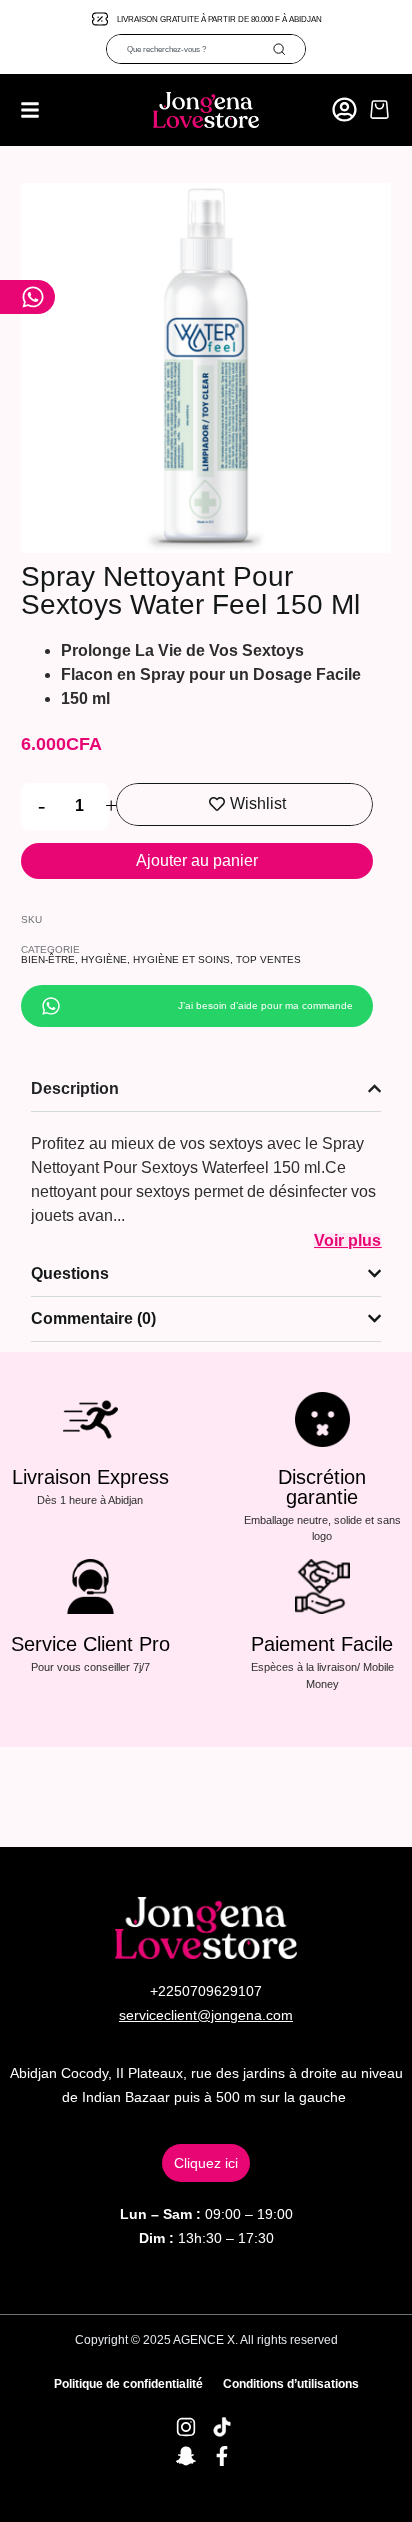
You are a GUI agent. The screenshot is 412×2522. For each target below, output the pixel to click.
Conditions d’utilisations (291, 2384)
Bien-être (48, 959)
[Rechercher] (288, 49)
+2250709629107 (206, 1991)
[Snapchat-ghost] (186, 2456)
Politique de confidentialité (128, 2384)
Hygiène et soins (181, 959)
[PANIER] (379, 109)
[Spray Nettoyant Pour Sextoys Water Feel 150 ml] (206, 368)
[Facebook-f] (222, 2456)
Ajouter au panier (197, 860)
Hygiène (104, 959)
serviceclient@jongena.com (206, 2015)
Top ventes (268, 959)
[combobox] (189, 49)
